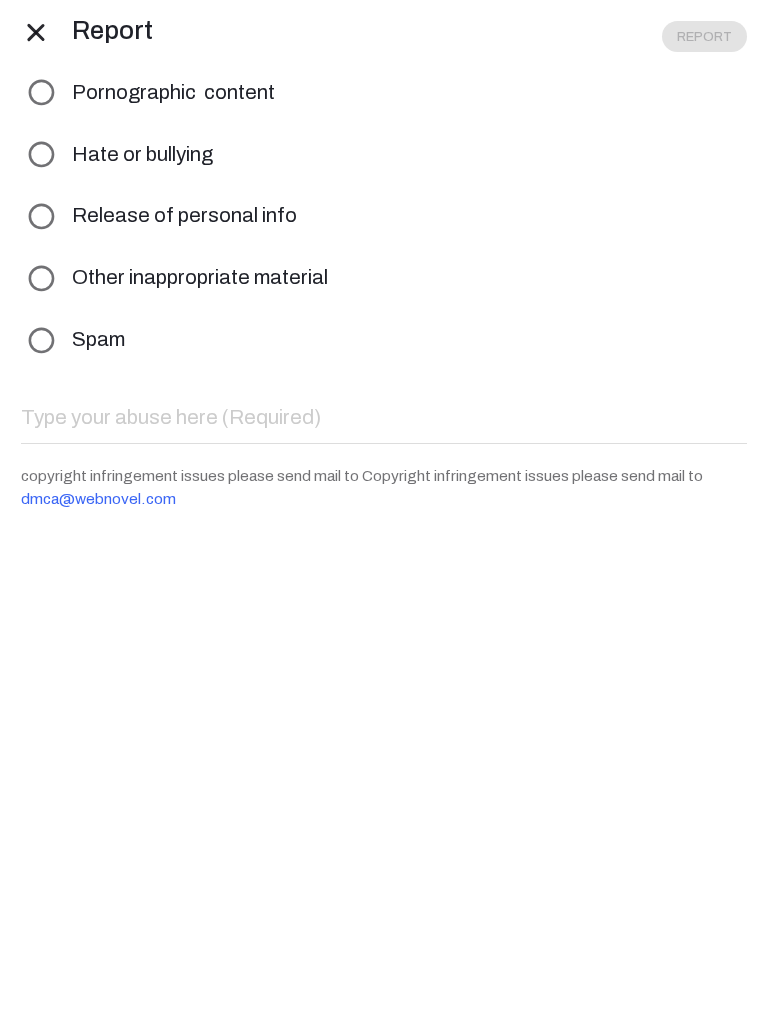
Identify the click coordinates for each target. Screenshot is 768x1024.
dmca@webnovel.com (98, 498)
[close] (36, 30)
